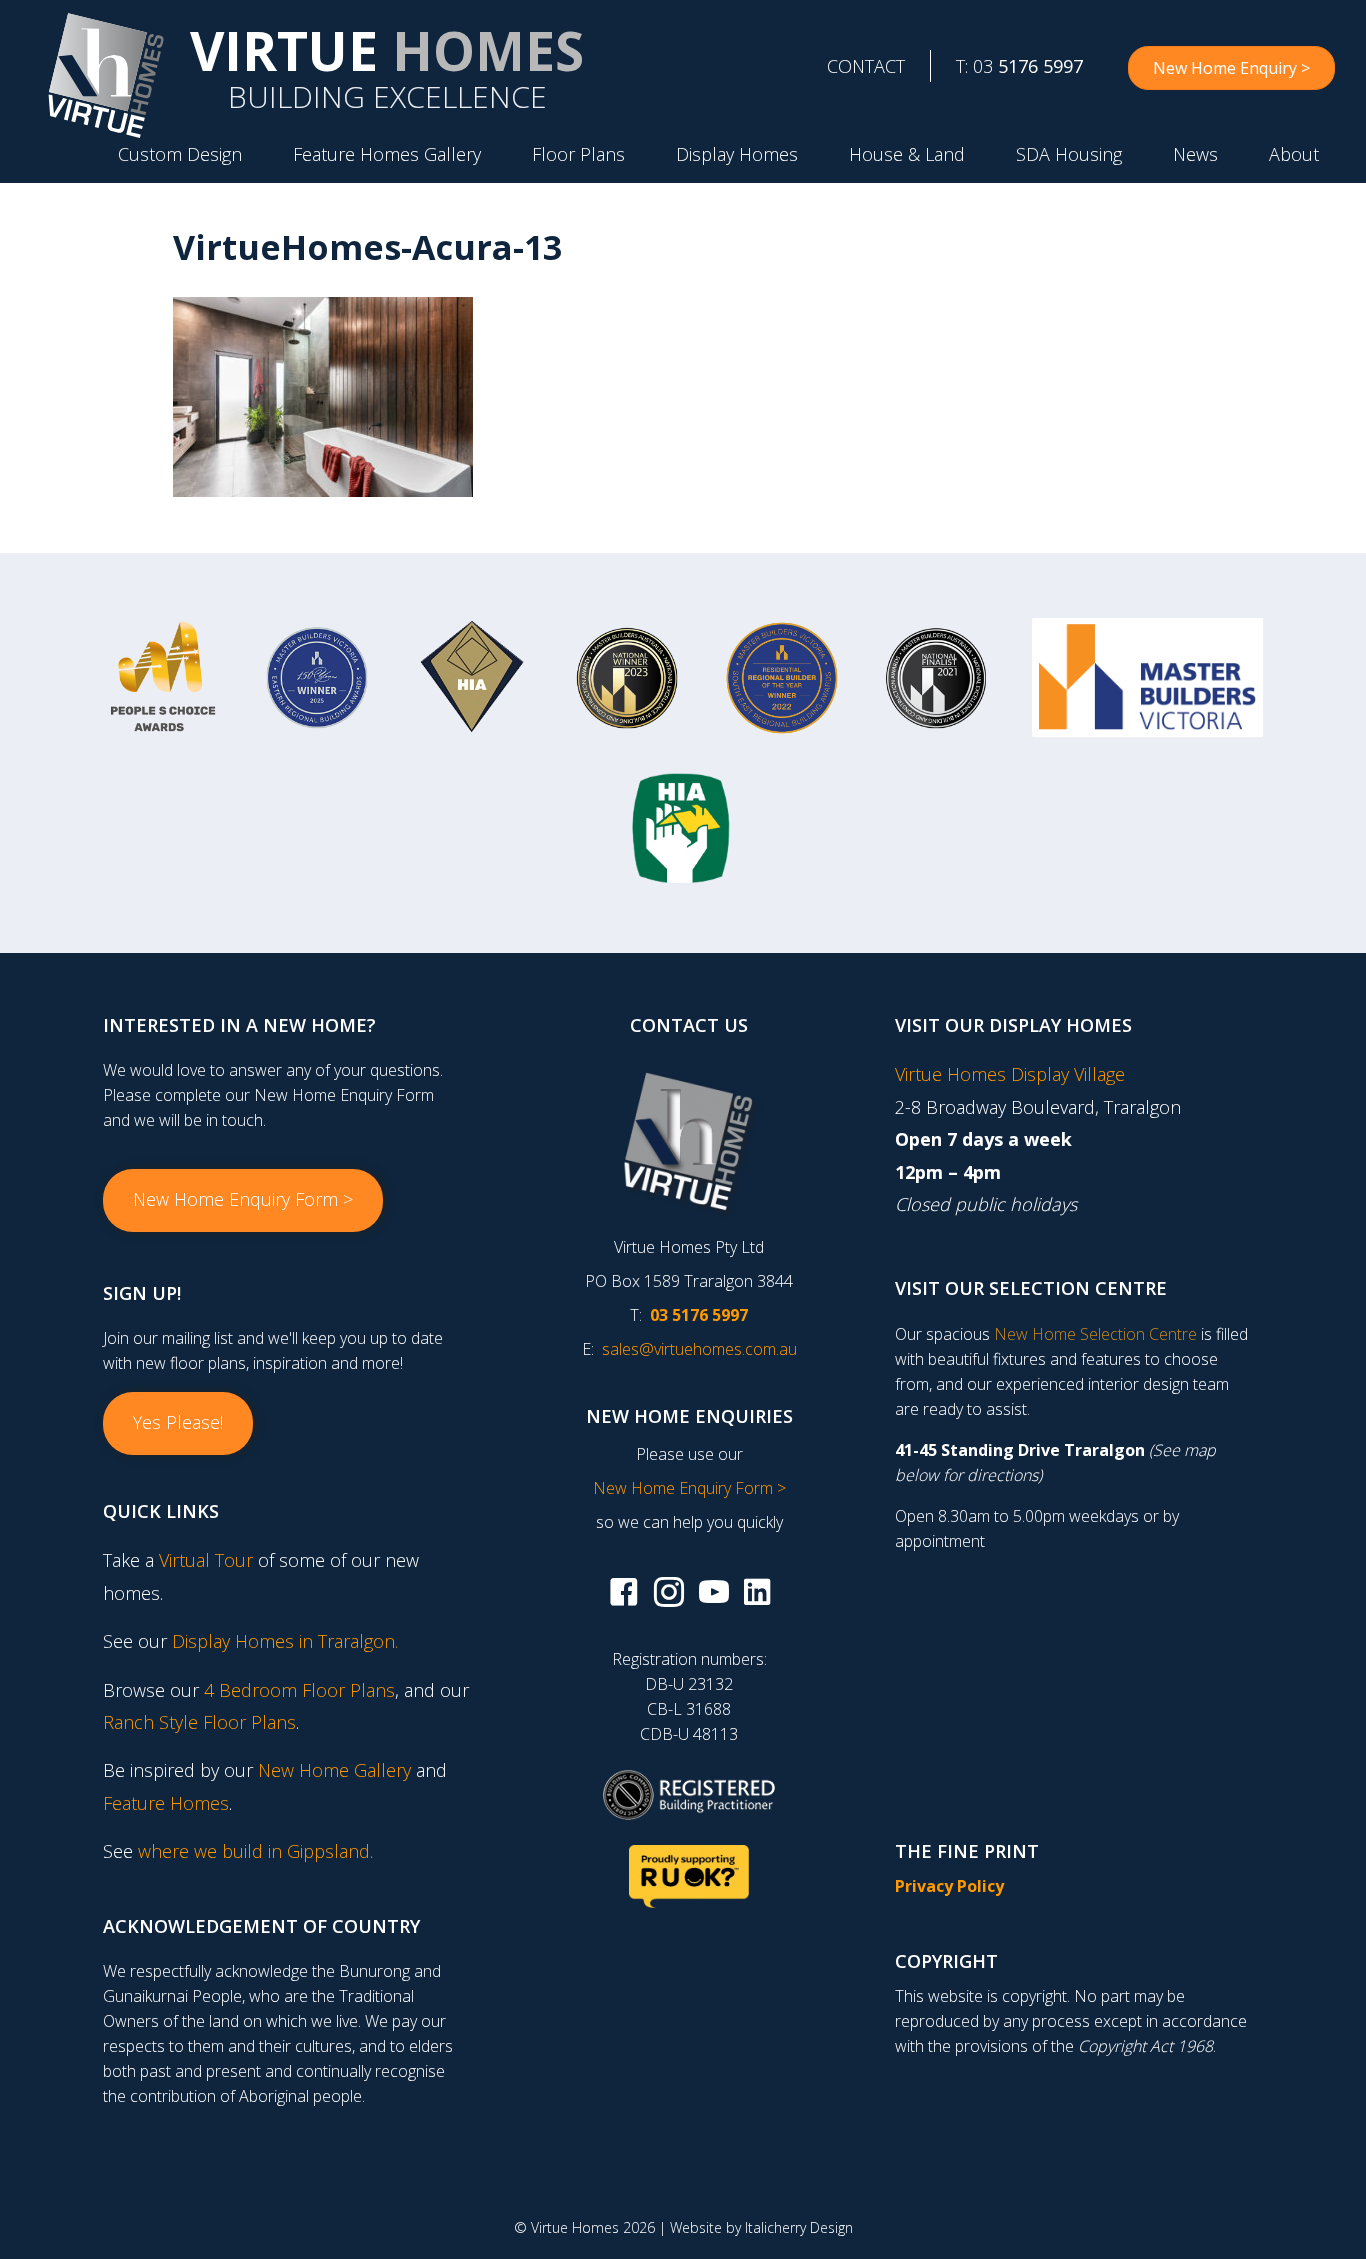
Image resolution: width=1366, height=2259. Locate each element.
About (1294, 154)
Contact (866, 66)
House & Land (907, 154)
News (1195, 154)
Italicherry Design (799, 2227)
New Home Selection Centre (1095, 1334)
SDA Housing (1069, 154)
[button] (243, 1200)
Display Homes (737, 154)
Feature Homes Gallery (387, 154)
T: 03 (1019, 66)
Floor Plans (578, 154)
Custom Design (180, 154)
